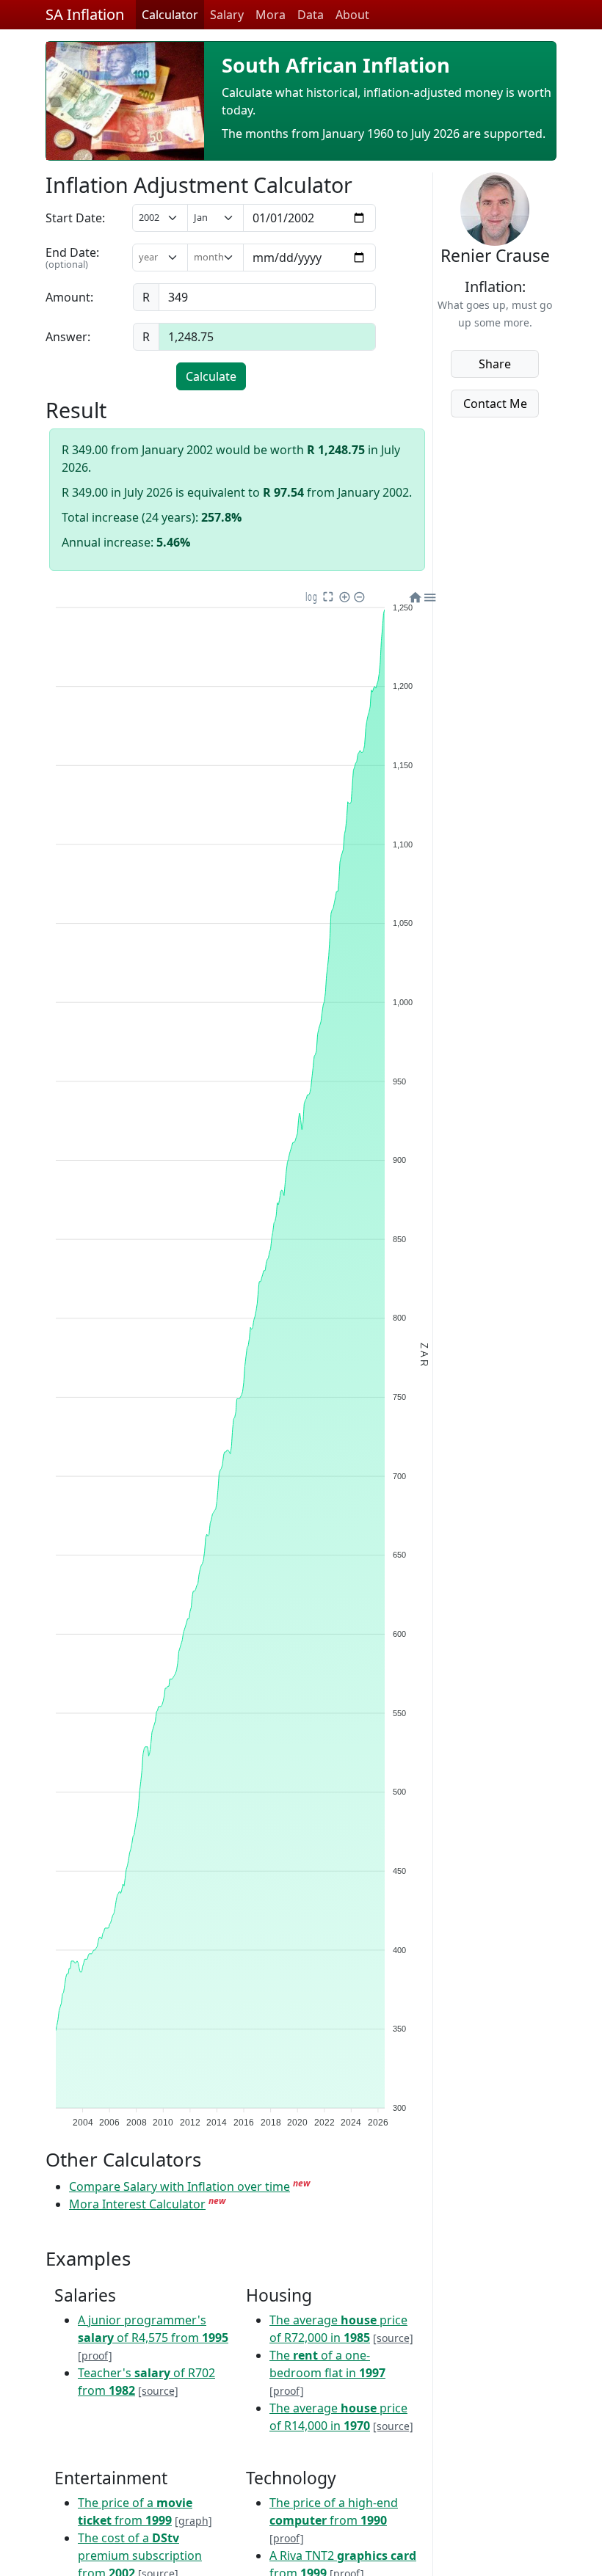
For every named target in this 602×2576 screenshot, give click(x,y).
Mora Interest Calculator (137, 2204)
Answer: (68, 337)
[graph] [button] (193, 2521)
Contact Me (495, 404)
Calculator (170, 15)
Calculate (211, 376)
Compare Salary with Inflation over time (179, 2186)
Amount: (69, 297)
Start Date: (75, 218)
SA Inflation (85, 14)
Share (495, 364)
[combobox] (156, 257)
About (352, 15)
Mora (271, 15)
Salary (227, 15)
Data (311, 15)
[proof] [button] (95, 2356)
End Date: (72, 258)
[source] (158, 2391)
